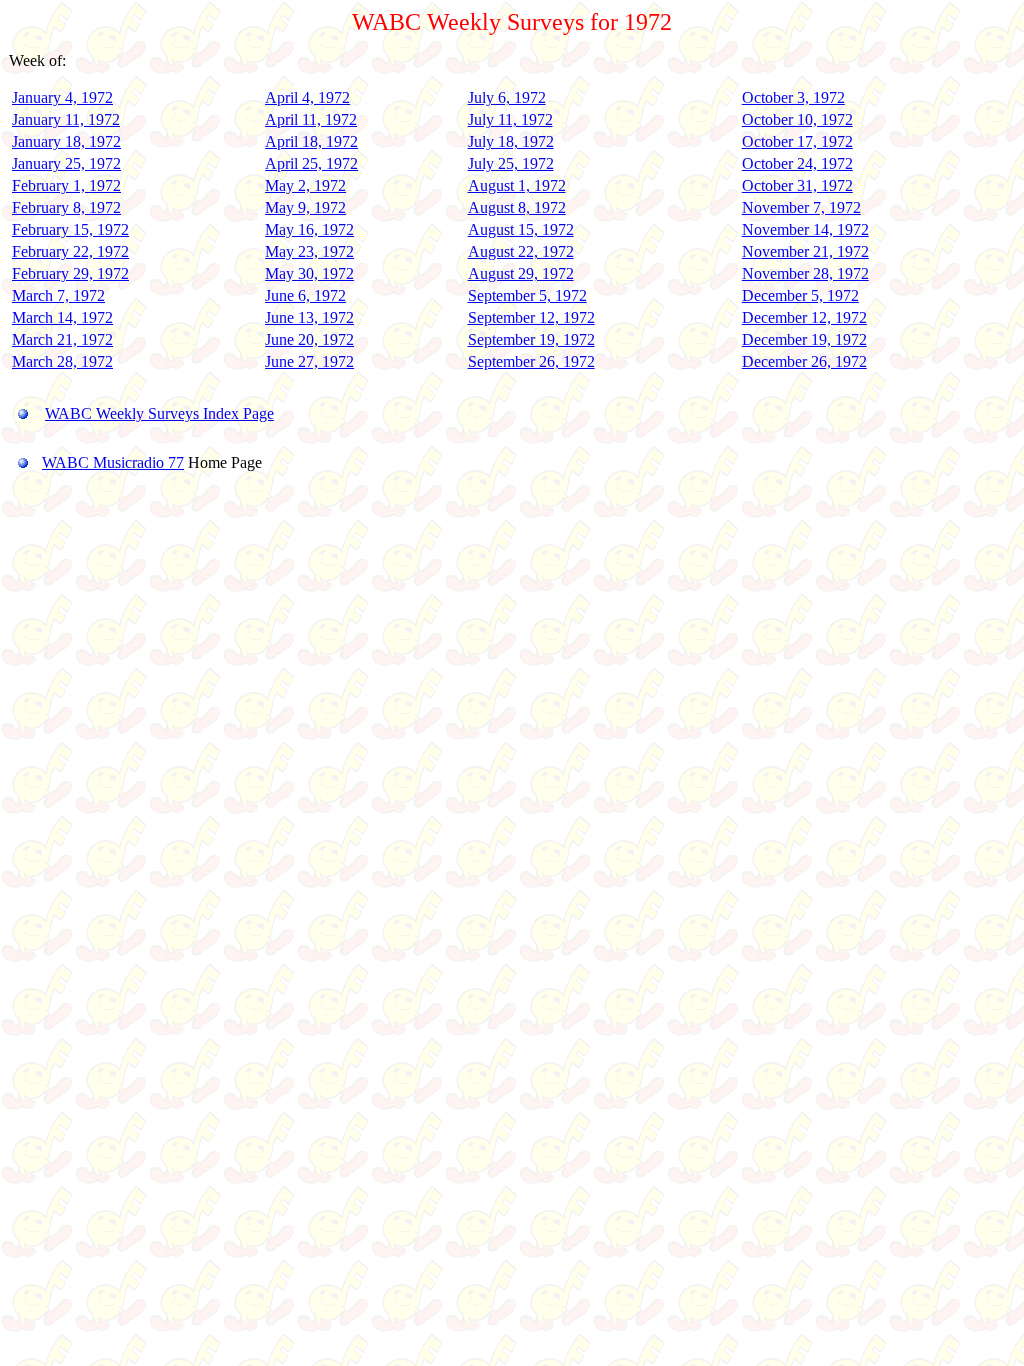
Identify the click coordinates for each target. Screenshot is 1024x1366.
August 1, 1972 (517, 185)
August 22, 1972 (521, 251)
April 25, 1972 (311, 163)
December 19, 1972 (804, 339)
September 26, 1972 (531, 361)
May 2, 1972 (305, 185)
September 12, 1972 (531, 317)
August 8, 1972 (517, 207)
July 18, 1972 (511, 141)
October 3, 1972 (793, 97)
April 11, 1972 (311, 119)
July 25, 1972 (511, 163)
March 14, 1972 (62, 317)
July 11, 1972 (510, 119)
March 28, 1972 (62, 361)
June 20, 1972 (309, 339)
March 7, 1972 (58, 295)
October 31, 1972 (797, 185)
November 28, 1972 (805, 273)
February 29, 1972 (70, 273)
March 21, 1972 (62, 339)
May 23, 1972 (309, 251)
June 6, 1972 (305, 295)
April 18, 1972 (311, 141)
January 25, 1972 (66, 163)
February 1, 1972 (66, 185)
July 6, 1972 (507, 97)
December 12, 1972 (804, 317)
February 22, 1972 (70, 251)
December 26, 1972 (804, 361)
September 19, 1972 (531, 339)
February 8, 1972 (66, 207)
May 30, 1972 (309, 273)
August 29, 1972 (521, 273)
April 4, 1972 (307, 97)
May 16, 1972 (309, 229)
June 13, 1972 (309, 317)
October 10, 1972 (797, 119)
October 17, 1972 (797, 141)
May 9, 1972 (305, 207)
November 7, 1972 (801, 207)
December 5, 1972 (800, 295)
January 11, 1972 (66, 119)
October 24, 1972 (797, 163)
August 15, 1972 (521, 229)
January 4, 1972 (62, 97)
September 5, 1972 (527, 295)
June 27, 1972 (309, 361)
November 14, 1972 (805, 229)
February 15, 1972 (70, 229)
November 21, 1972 (805, 251)
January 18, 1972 (66, 141)
